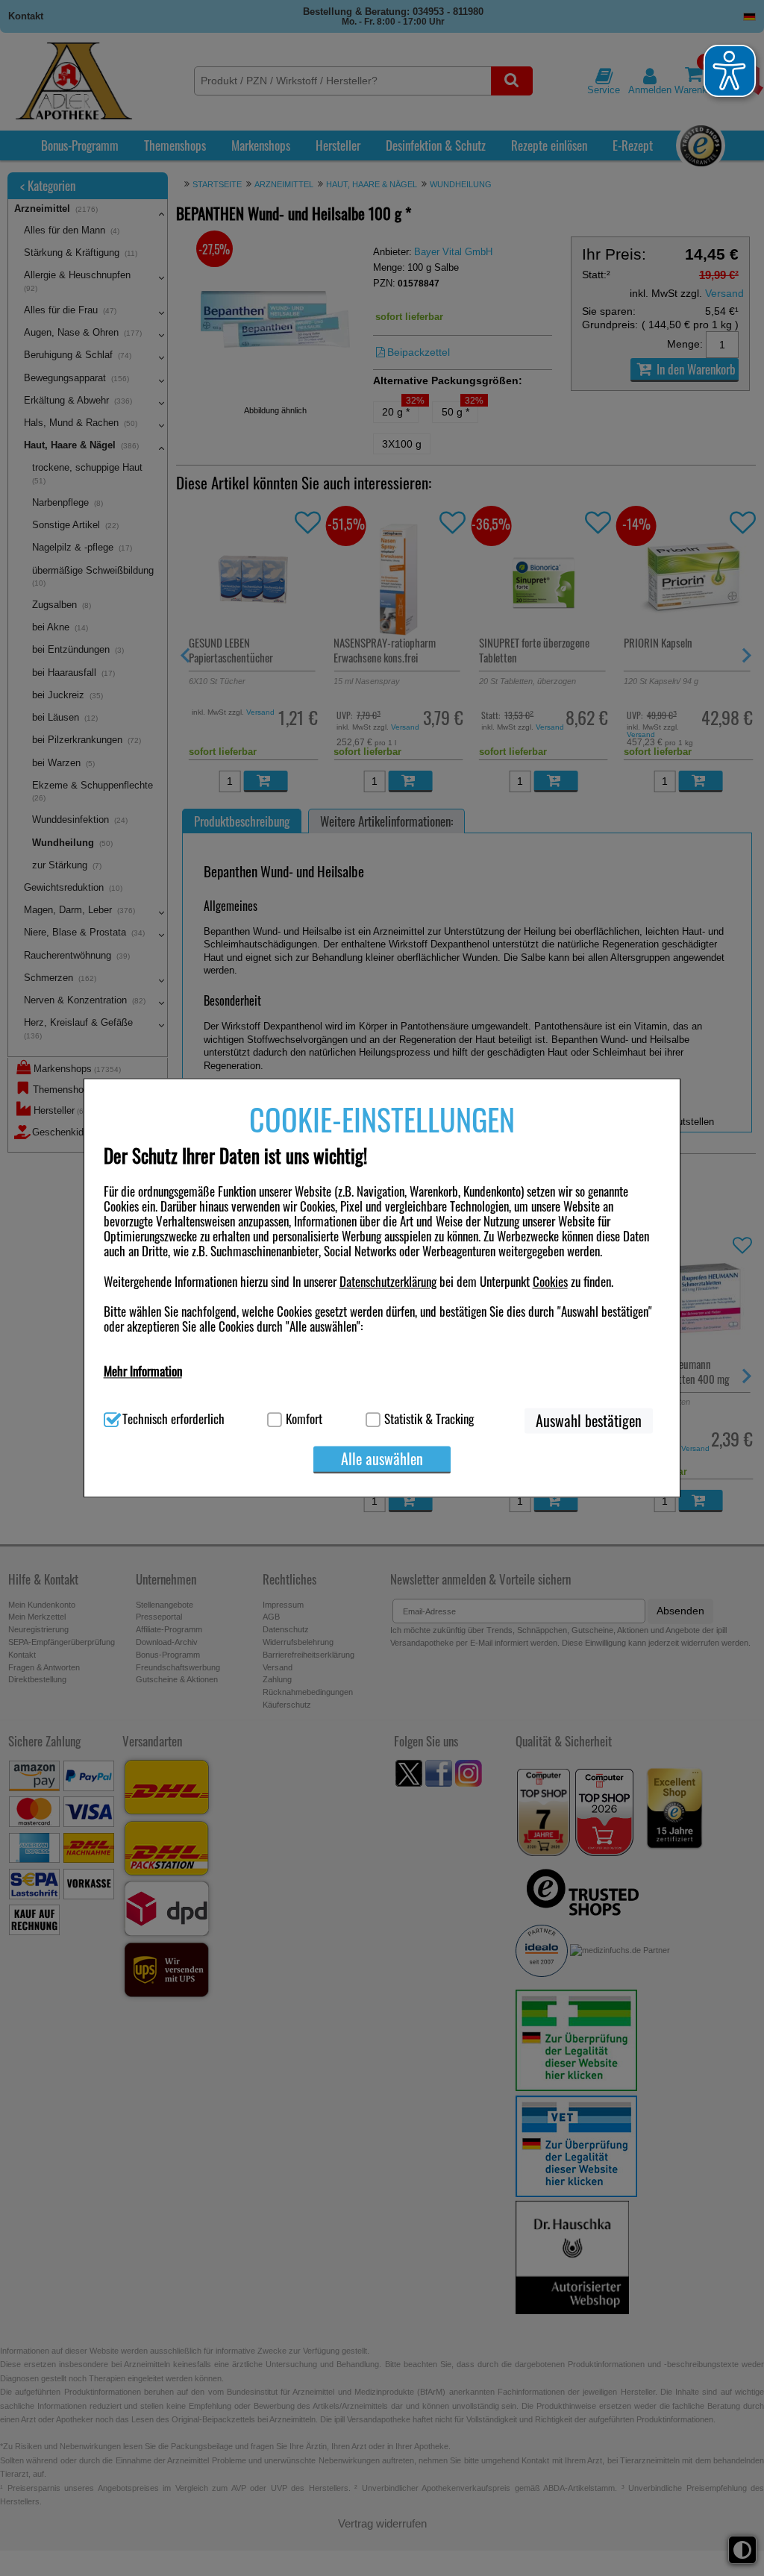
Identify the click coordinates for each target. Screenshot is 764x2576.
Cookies (550, 1281)
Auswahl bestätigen (589, 1421)
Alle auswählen (382, 1459)
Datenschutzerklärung (388, 1281)
